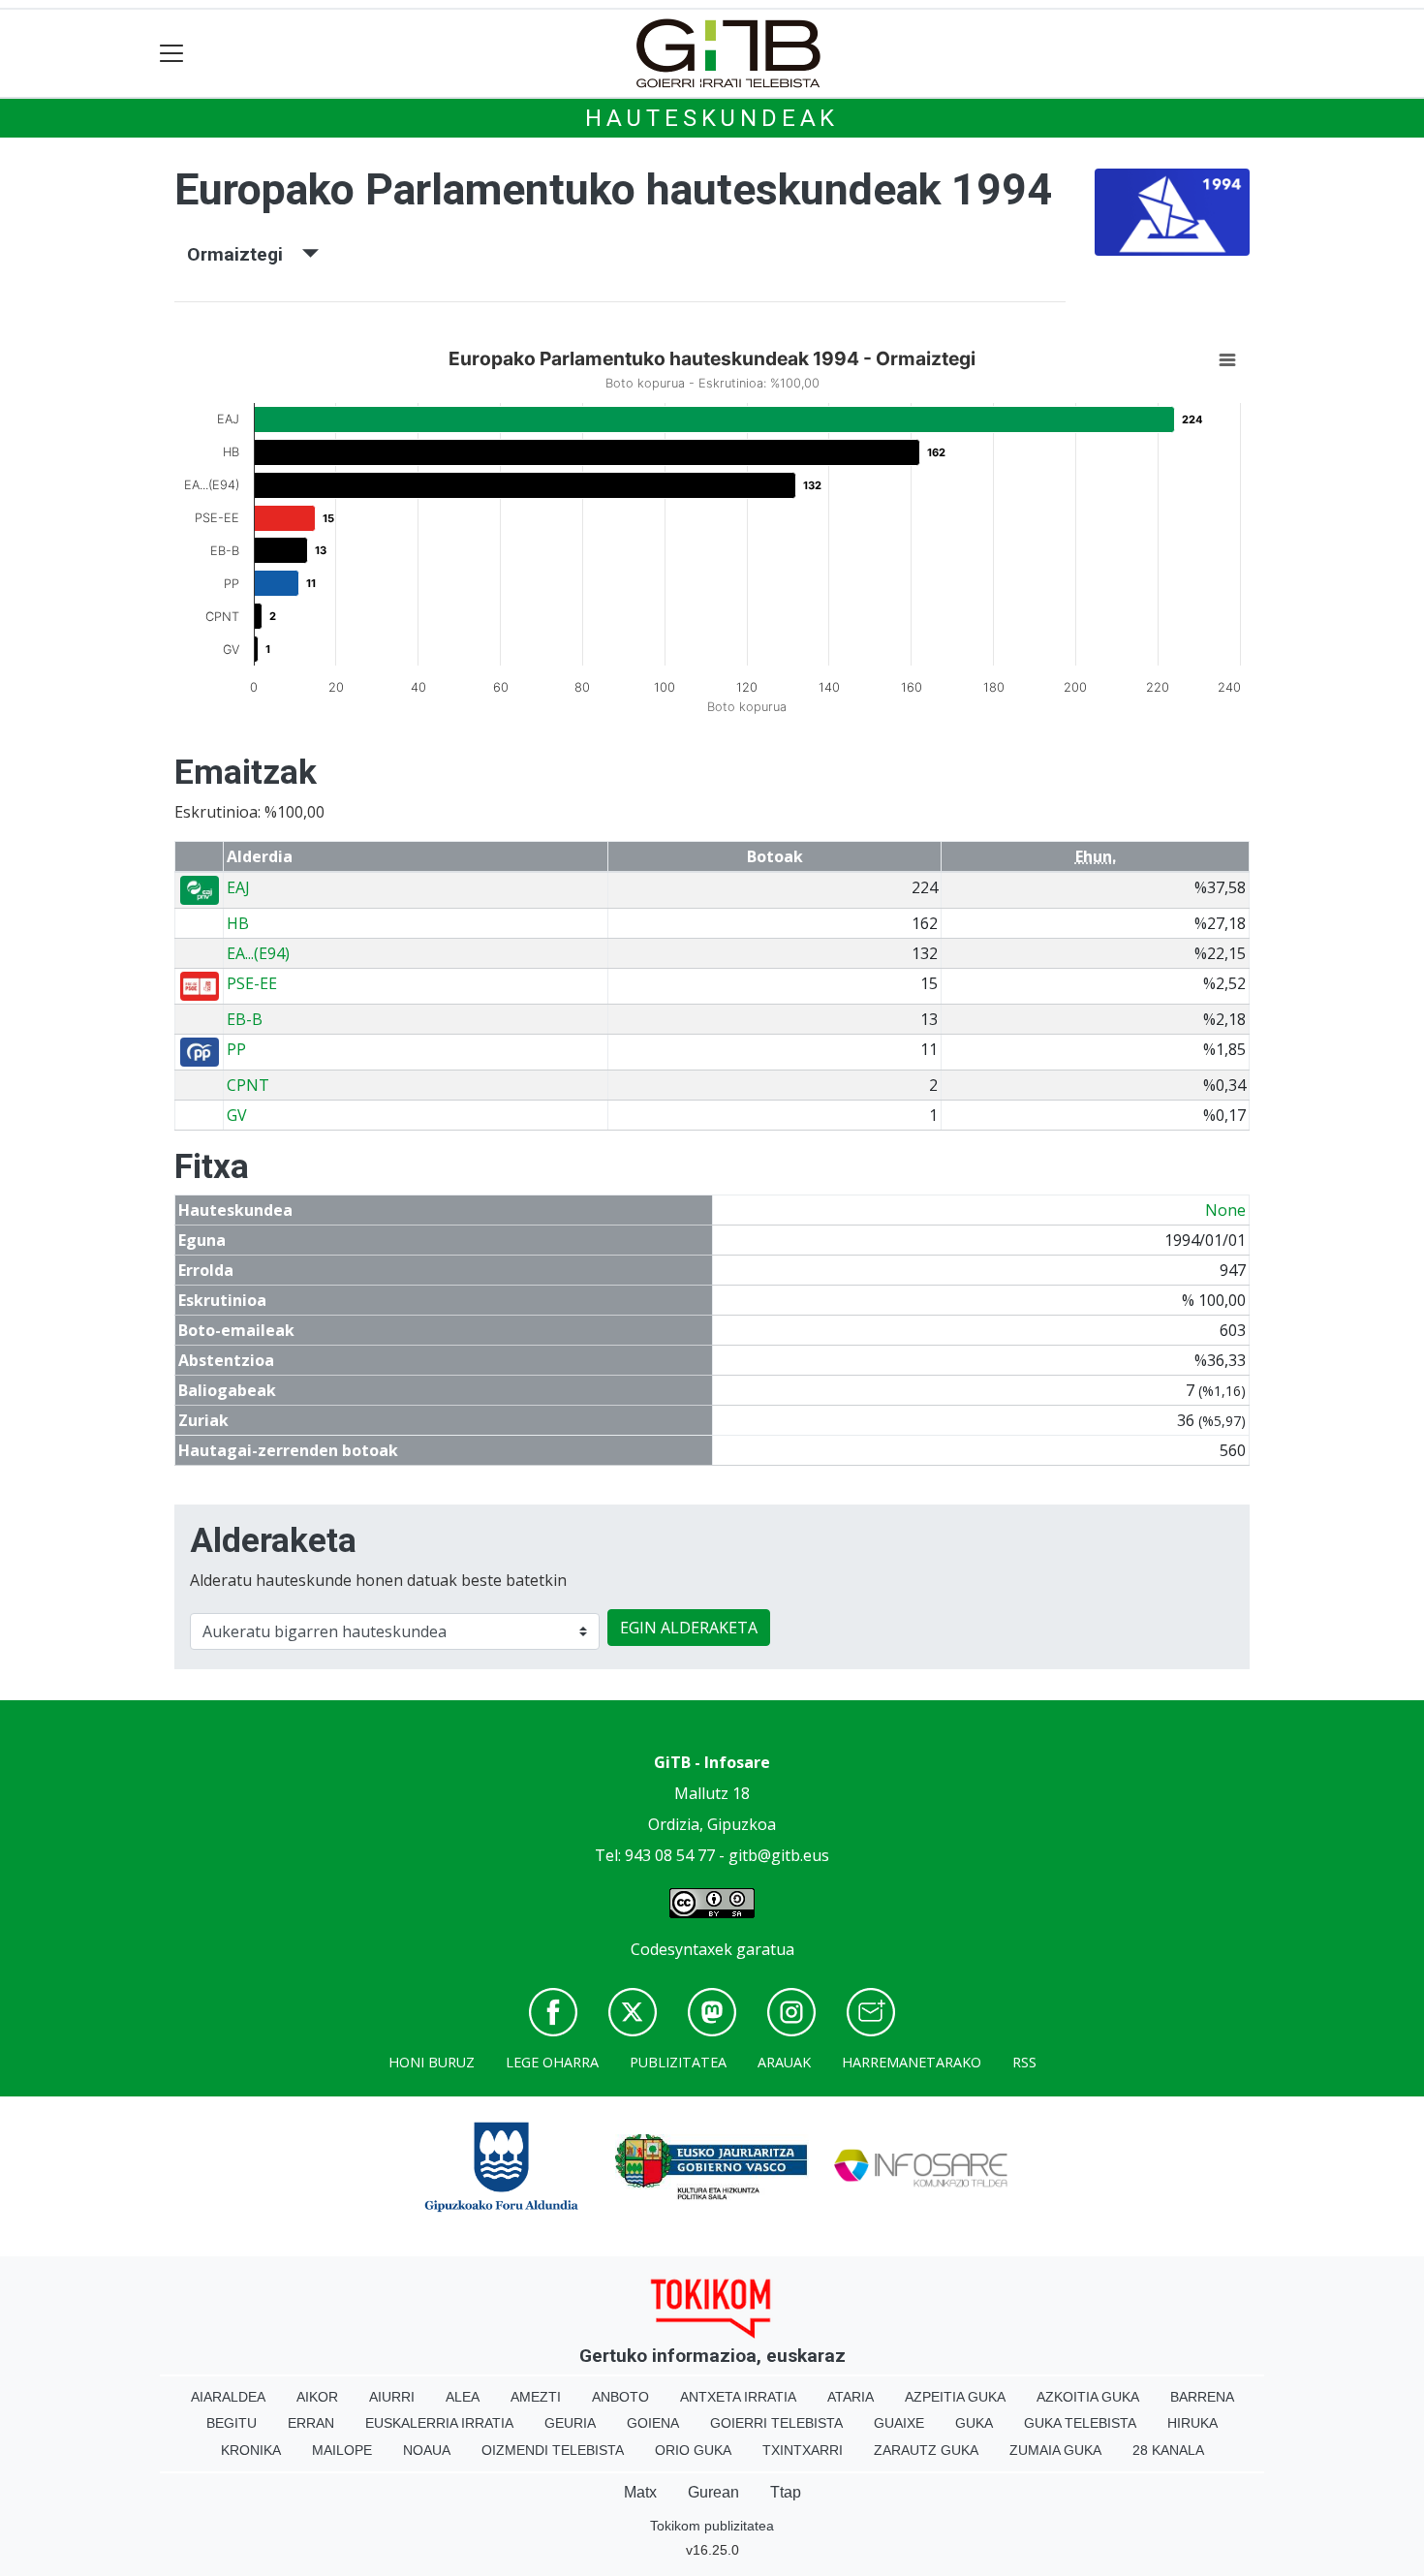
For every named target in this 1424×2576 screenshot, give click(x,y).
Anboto (620, 2397)
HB (238, 923)
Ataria (851, 2397)
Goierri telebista (776, 2423)
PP (236, 1049)
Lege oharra (552, 2062)
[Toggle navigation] (172, 54)
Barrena (1202, 2397)
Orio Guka (693, 2450)
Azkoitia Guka (1088, 2397)
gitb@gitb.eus (779, 1855)
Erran (311, 2423)
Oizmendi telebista (553, 2450)
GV (237, 1115)
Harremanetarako (912, 2062)
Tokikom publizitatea (712, 2526)
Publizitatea (678, 2062)
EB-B (245, 1019)
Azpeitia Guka (955, 2397)
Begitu (232, 2423)
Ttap (786, 2492)
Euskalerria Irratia (439, 2423)
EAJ (238, 887)
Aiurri (392, 2397)
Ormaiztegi (245, 254)
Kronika (251, 2450)
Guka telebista (1080, 2423)
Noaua (427, 2450)
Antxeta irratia (738, 2397)
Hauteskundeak (712, 118)
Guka (974, 2423)
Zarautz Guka (926, 2450)
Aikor (317, 2397)
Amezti (536, 2397)
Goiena (653, 2423)
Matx (640, 2492)
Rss (1024, 2062)
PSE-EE (252, 983)
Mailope (342, 2450)
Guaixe (899, 2423)
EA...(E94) (258, 953)
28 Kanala (1168, 2450)
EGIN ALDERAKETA (689, 1628)
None (1225, 1210)
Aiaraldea (228, 2397)
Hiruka (1192, 2423)
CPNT (248, 1085)
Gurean (713, 2492)
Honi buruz (432, 2062)
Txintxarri (803, 2450)
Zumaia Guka (1055, 2450)
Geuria (570, 2423)
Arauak (784, 2062)
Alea (463, 2397)
